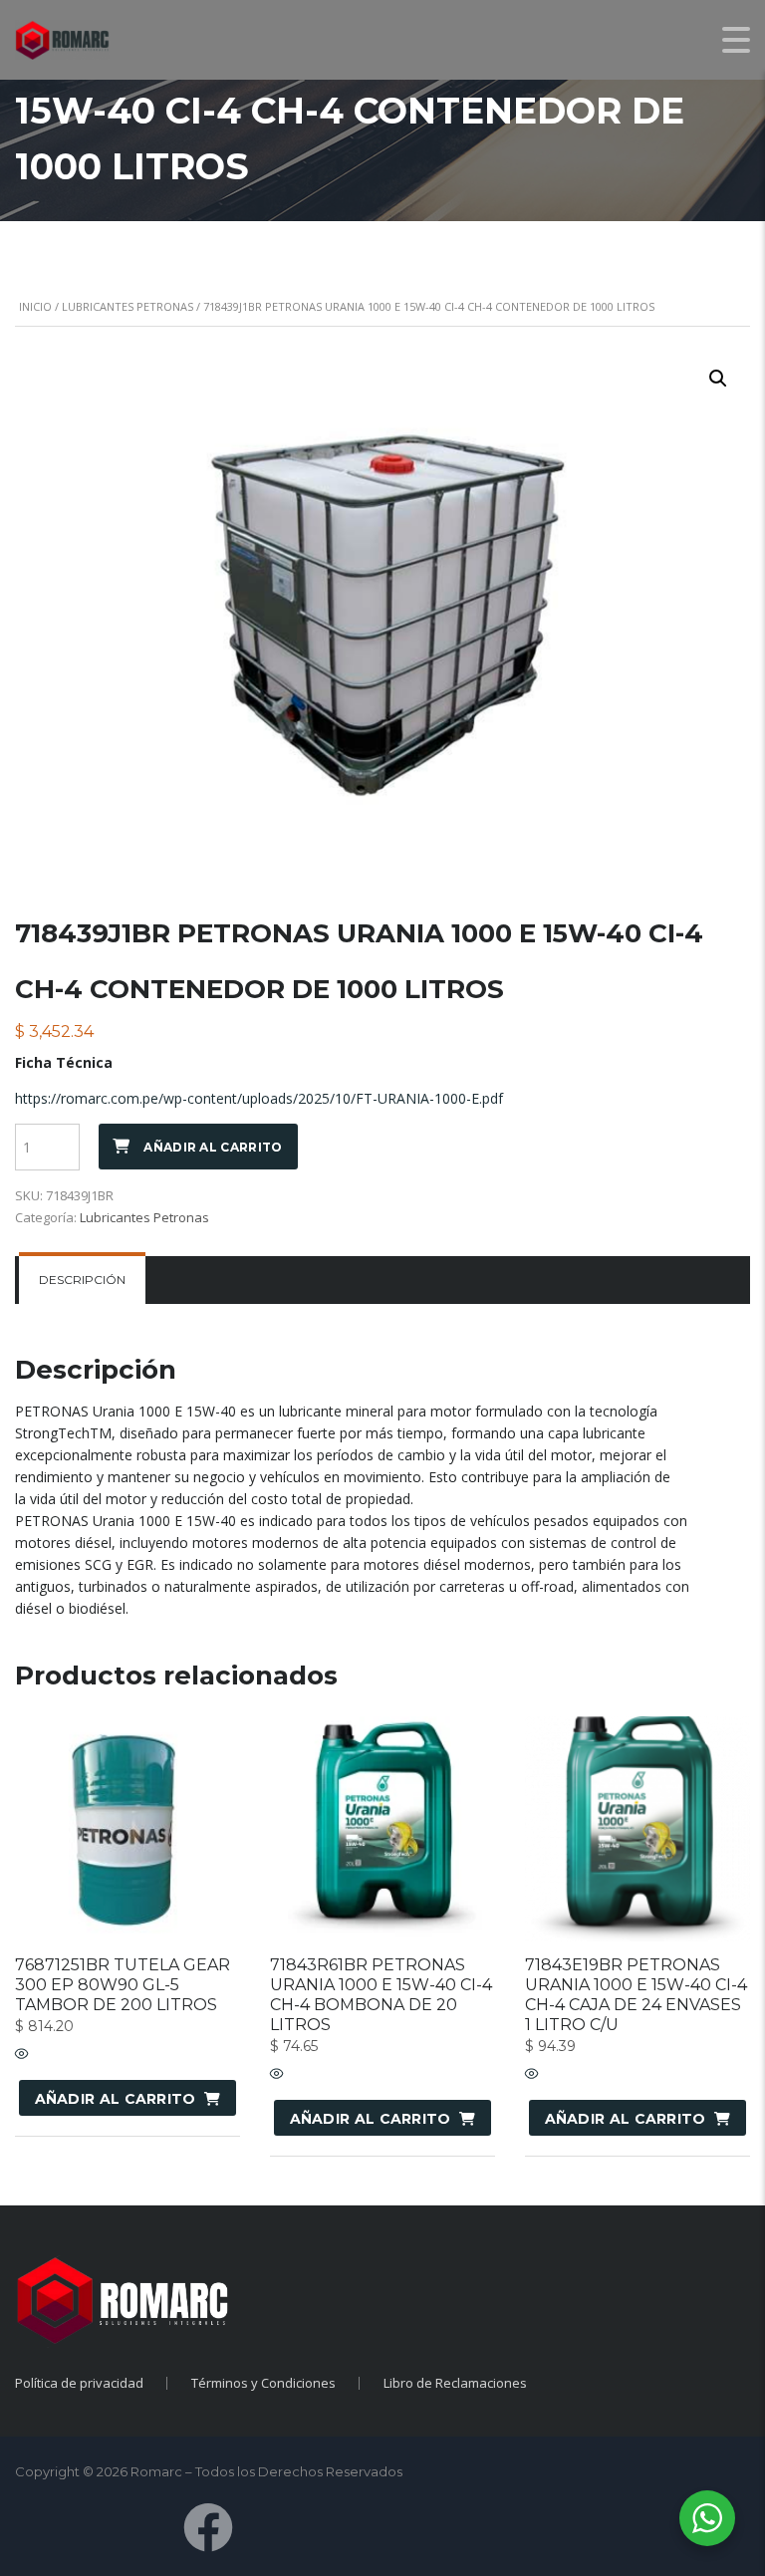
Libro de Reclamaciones (455, 2383)
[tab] (82, 1280)
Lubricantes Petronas (127, 306)
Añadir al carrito (213, 1147)
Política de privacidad (79, 2383)
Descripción (82, 1280)
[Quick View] (22, 2055)
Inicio (35, 306)
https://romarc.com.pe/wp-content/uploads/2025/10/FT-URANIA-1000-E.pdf (259, 1098)
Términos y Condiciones (263, 2383)
